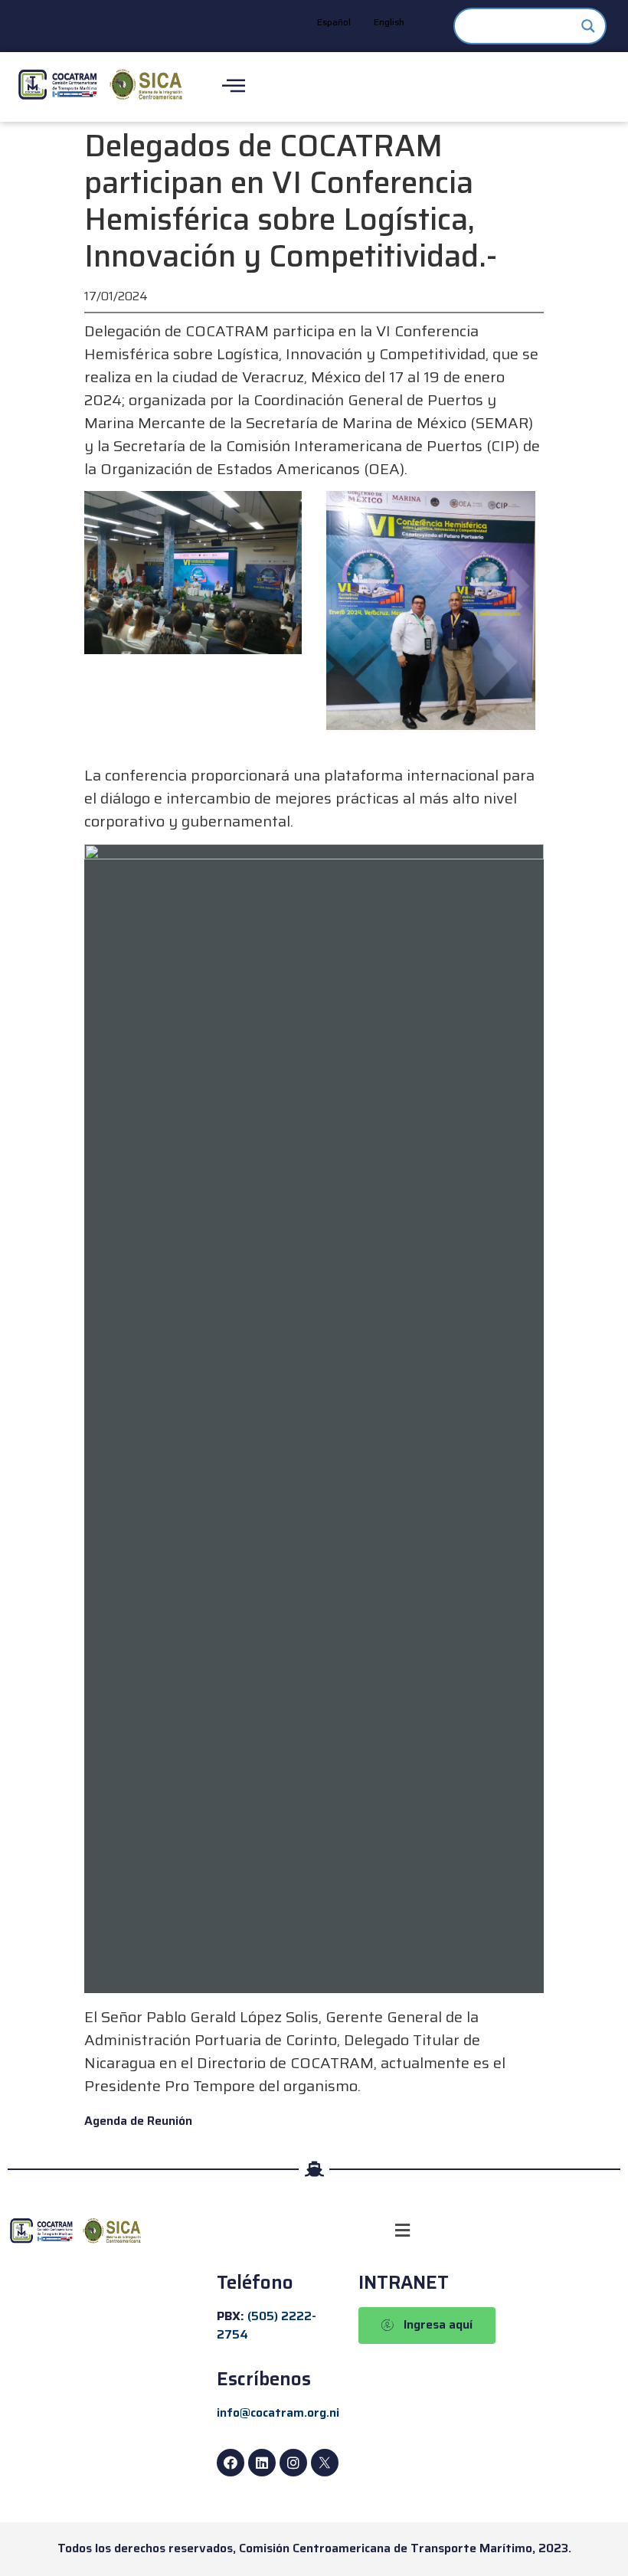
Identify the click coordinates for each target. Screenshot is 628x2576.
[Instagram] (293, 2463)
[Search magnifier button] (588, 26)
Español (334, 22)
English (389, 22)
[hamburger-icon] (233, 87)
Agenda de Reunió (135, 2121)
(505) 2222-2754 (267, 2325)
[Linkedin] (262, 2463)
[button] (403, 2231)
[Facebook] (231, 2463)
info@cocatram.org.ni (278, 2412)
